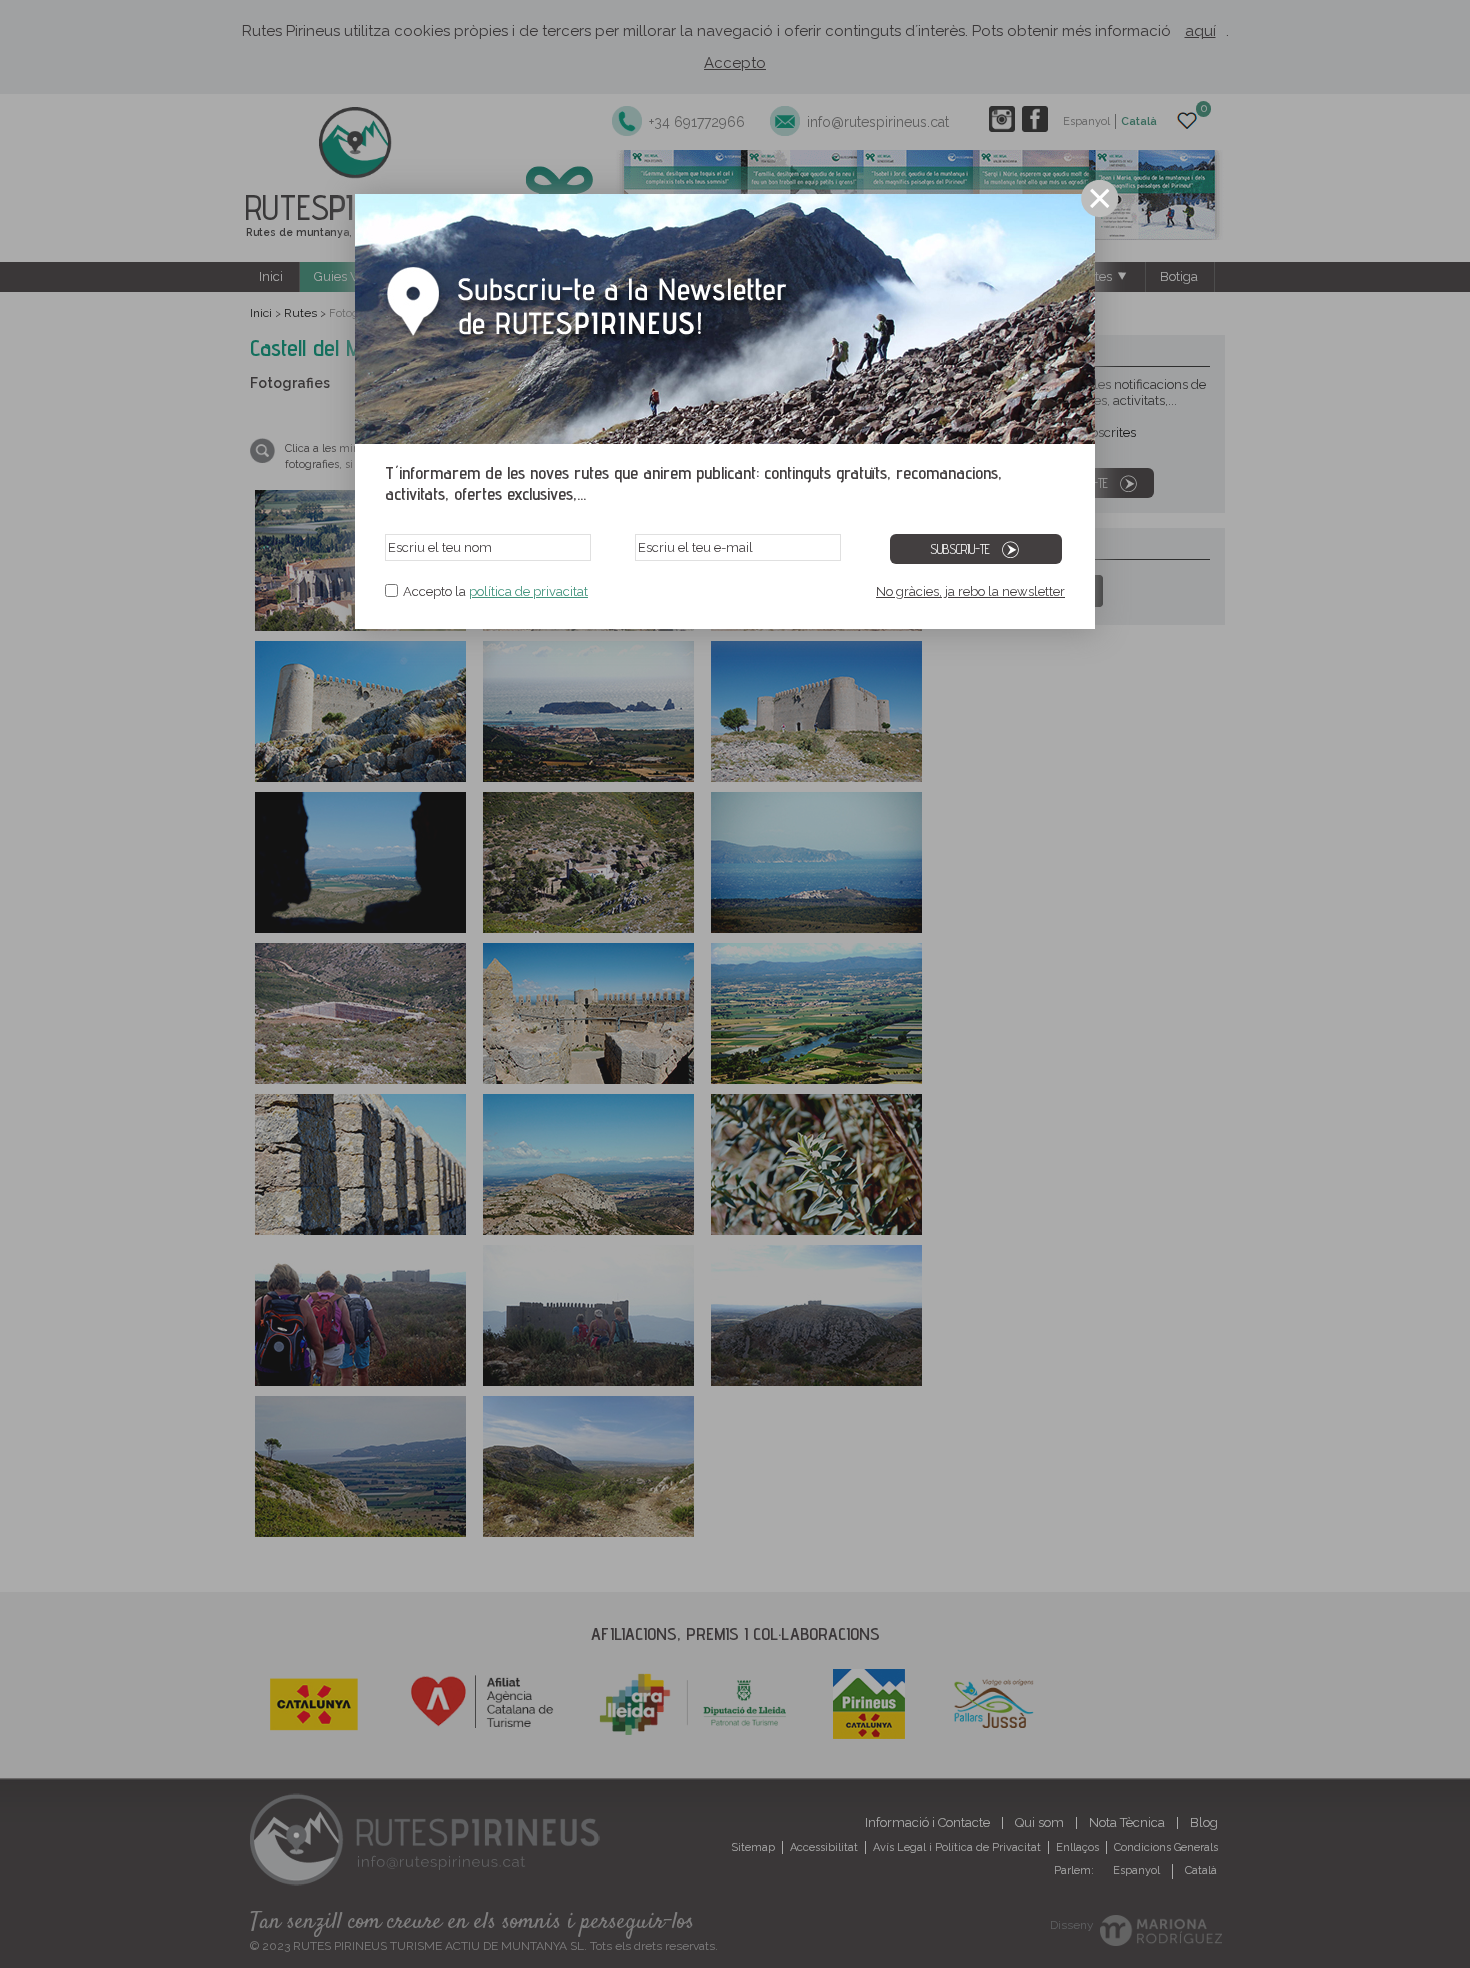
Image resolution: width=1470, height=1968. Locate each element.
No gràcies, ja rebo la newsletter (970, 591)
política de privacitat (528, 591)
